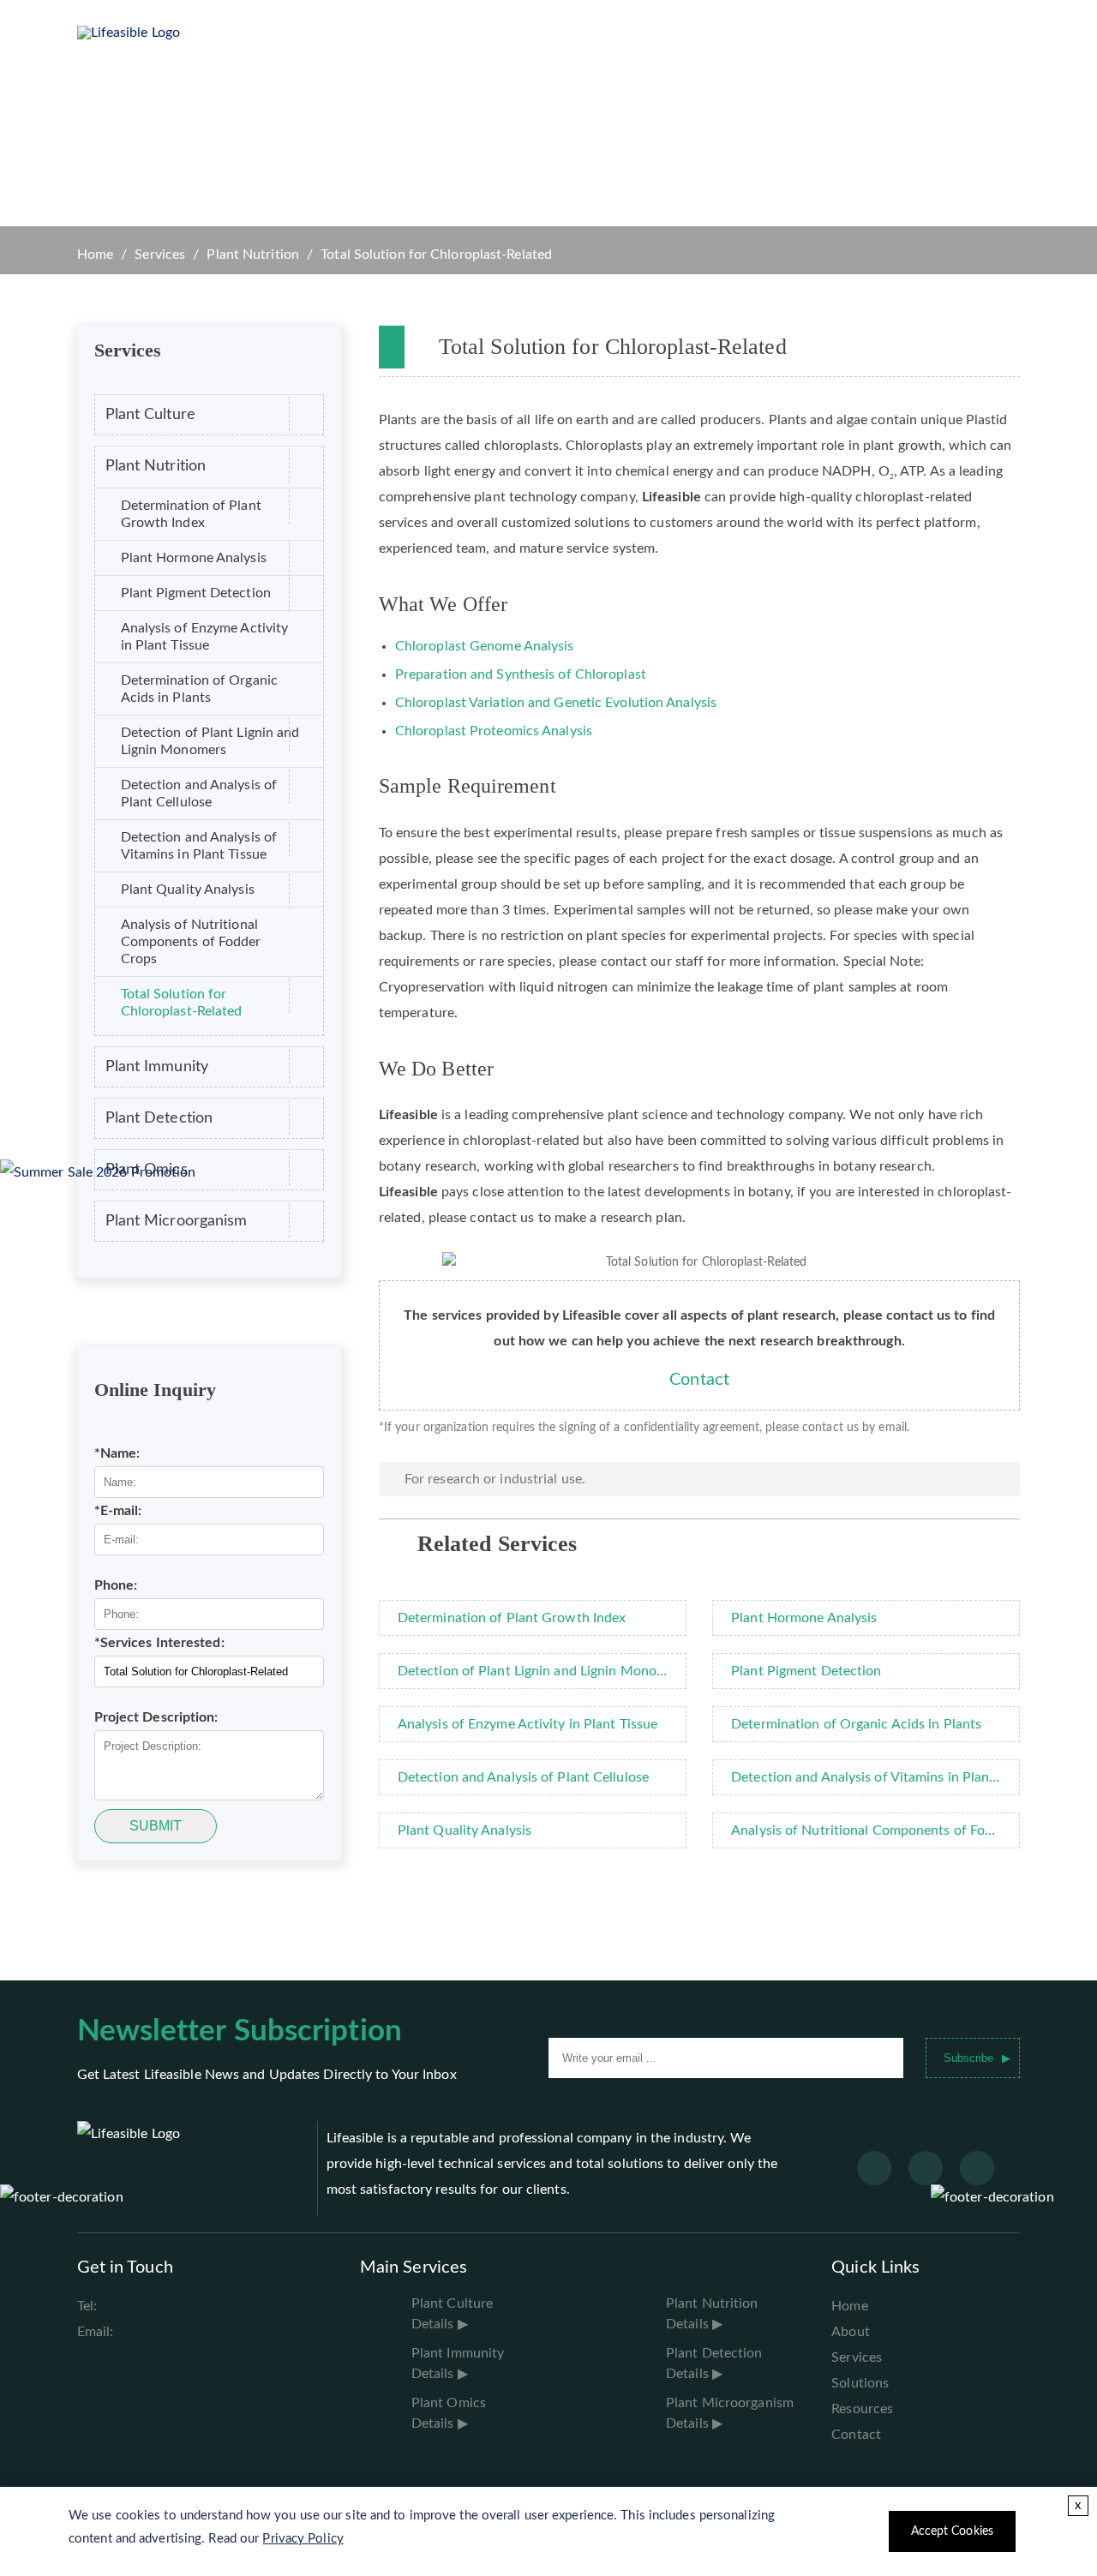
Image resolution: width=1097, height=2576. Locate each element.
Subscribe (968, 2058)
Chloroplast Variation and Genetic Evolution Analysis (556, 703)
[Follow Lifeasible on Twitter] (926, 2168)
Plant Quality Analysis (188, 890)
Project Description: (156, 1717)
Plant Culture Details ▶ (452, 2314)
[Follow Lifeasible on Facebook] (874, 2168)
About (851, 2332)
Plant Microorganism (177, 1221)
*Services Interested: (159, 1643)
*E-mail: (118, 1511)
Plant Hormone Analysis (194, 558)
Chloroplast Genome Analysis (485, 646)
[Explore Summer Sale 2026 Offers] (98, 1172)
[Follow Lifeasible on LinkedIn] (977, 2168)
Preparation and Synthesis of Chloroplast (521, 674)
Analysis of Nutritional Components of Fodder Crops (191, 942)
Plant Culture (150, 414)
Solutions (471, 32)
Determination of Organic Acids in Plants (199, 689)
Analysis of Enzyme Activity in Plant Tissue (205, 637)
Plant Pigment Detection (196, 593)
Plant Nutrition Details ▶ (712, 2314)
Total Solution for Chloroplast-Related (182, 1003)
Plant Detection (159, 1118)
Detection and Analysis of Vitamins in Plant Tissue (199, 846)
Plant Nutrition (253, 255)
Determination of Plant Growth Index (191, 514)
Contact (699, 1380)
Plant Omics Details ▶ (449, 2413)
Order (735, 32)
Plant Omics (147, 1169)
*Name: (117, 1453)
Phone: (116, 1585)
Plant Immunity (157, 1066)
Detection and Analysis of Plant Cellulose (199, 794)
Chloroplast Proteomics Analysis (494, 731)
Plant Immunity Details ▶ (458, 2363)
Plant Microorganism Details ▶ (730, 2413)
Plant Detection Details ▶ (714, 2363)
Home (225, 32)
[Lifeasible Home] (135, 33)
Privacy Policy (303, 2539)
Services (386, 32)
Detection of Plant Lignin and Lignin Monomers (210, 741)
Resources (565, 32)
